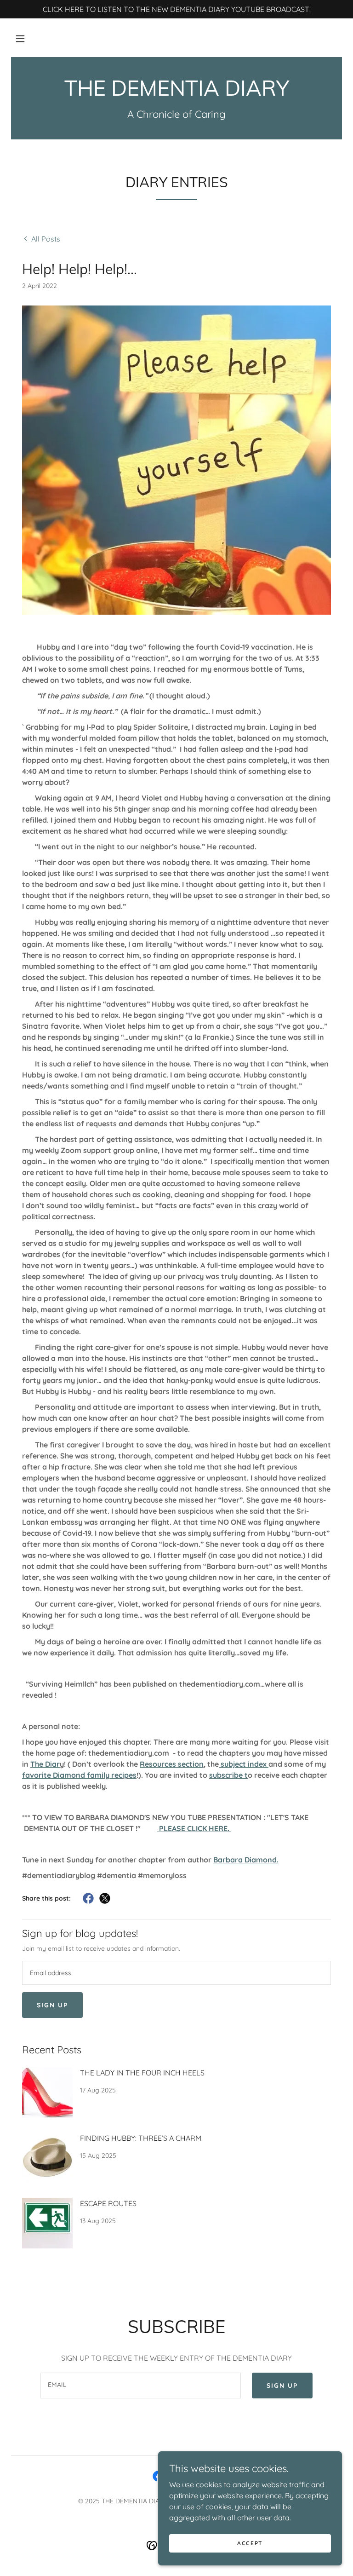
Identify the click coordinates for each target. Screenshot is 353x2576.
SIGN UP (282, 2386)
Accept (250, 2543)
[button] (20, 39)
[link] (176, 93)
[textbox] (176, 1973)
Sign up (52, 2005)
